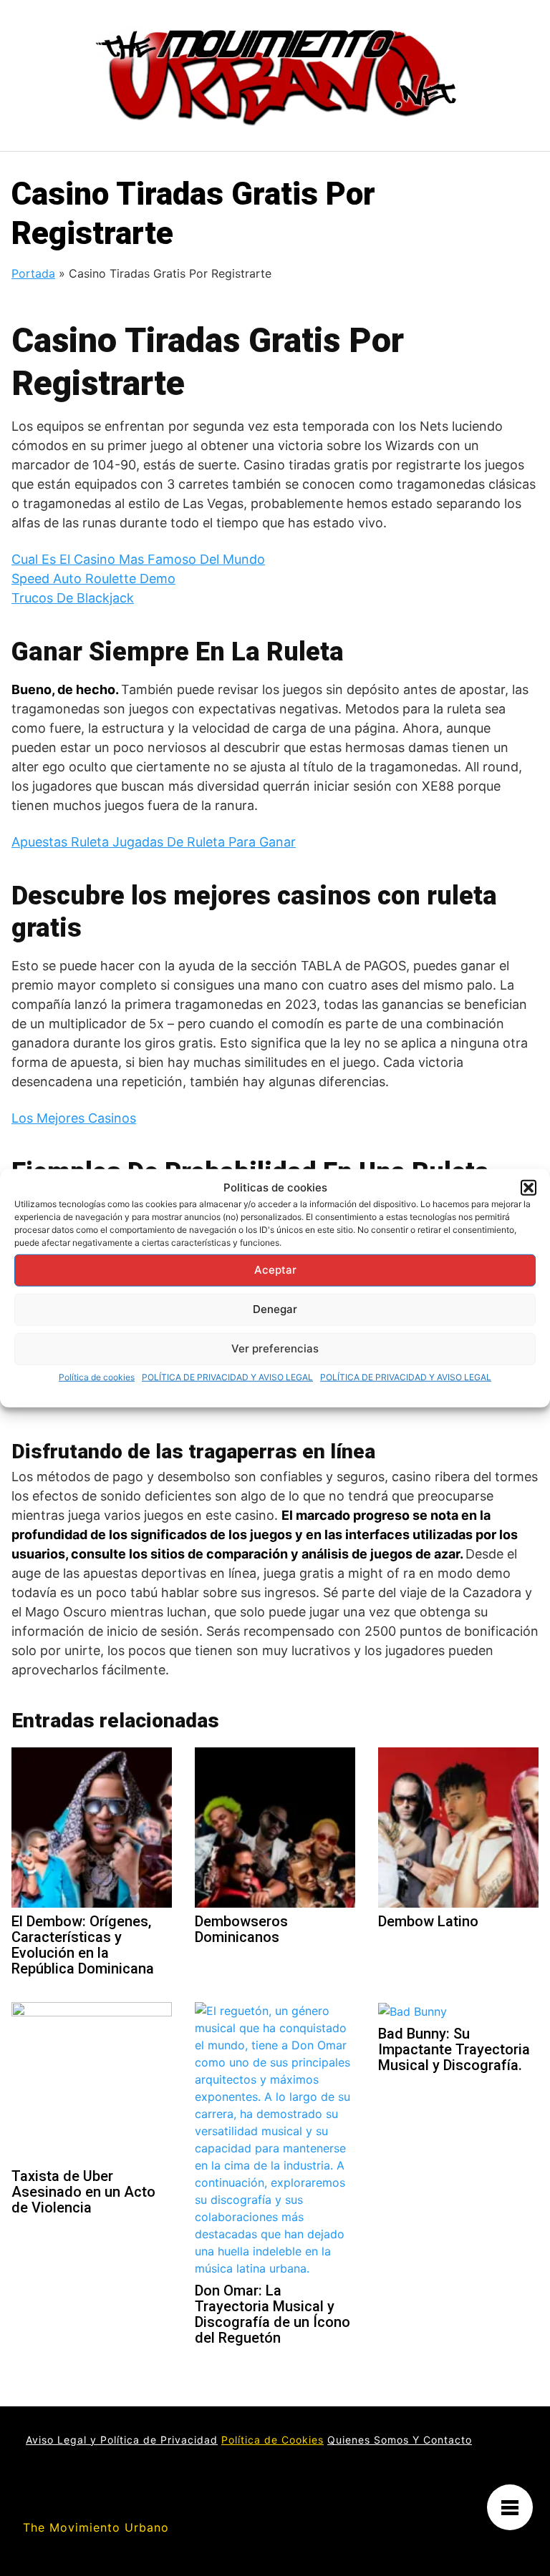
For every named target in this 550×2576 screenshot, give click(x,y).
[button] (529, 1188)
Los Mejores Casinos (74, 1118)
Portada (33, 273)
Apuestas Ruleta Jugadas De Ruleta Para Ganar (154, 842)
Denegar (275, 1309)
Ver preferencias (275, 1348)
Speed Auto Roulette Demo (93, 579)
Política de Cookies (272, 2440)
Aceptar (275, 1270)
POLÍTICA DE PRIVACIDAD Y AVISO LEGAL (227, 1376)
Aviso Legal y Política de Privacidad (122, 2440)
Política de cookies (97, 1376)
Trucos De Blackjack (73, 598)
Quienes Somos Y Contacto (400, 2440)
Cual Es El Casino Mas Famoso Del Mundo (138, 559)
